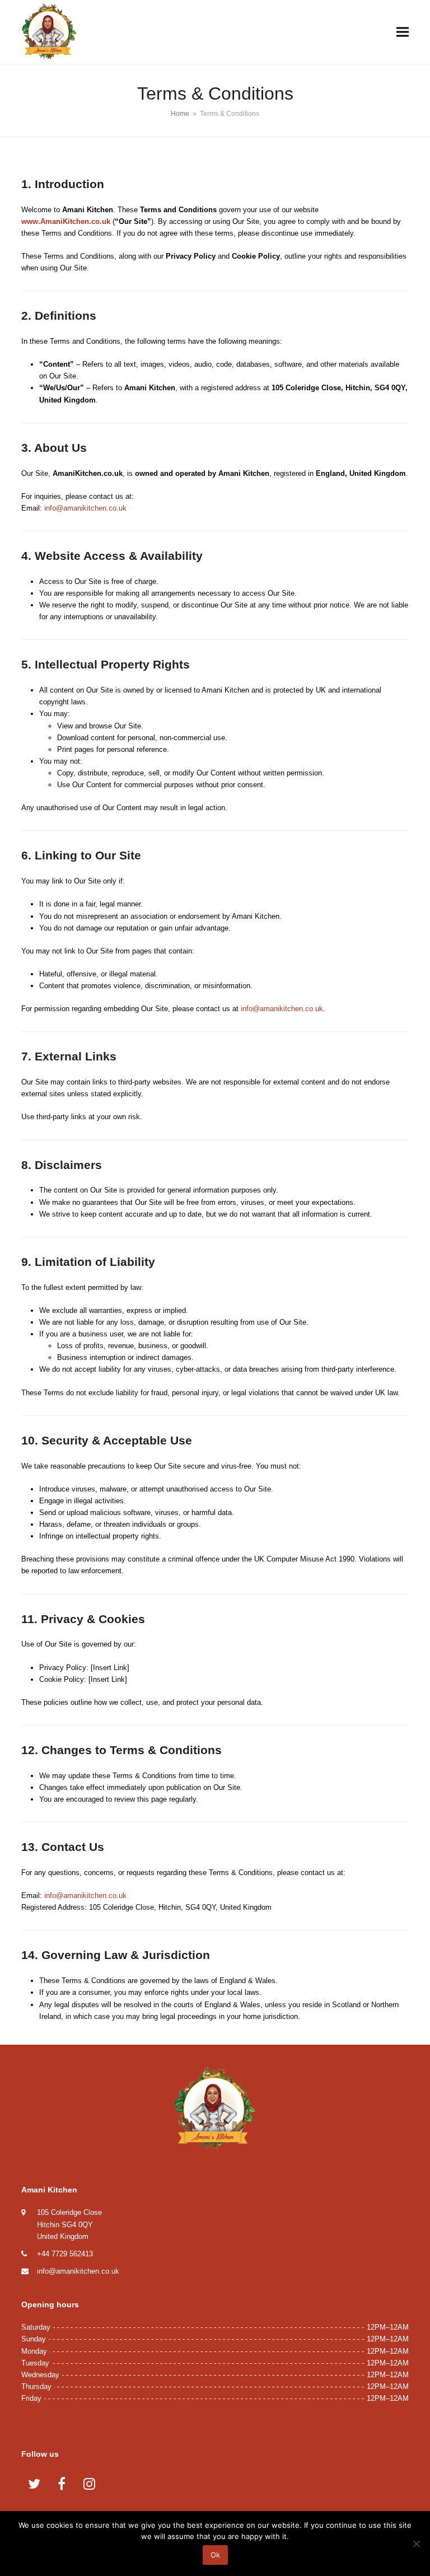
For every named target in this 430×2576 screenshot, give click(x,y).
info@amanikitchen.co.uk (85, 508)
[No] (416, 2544)
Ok (215, 2555)
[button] (403, 32)
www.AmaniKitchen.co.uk (66, 221)
